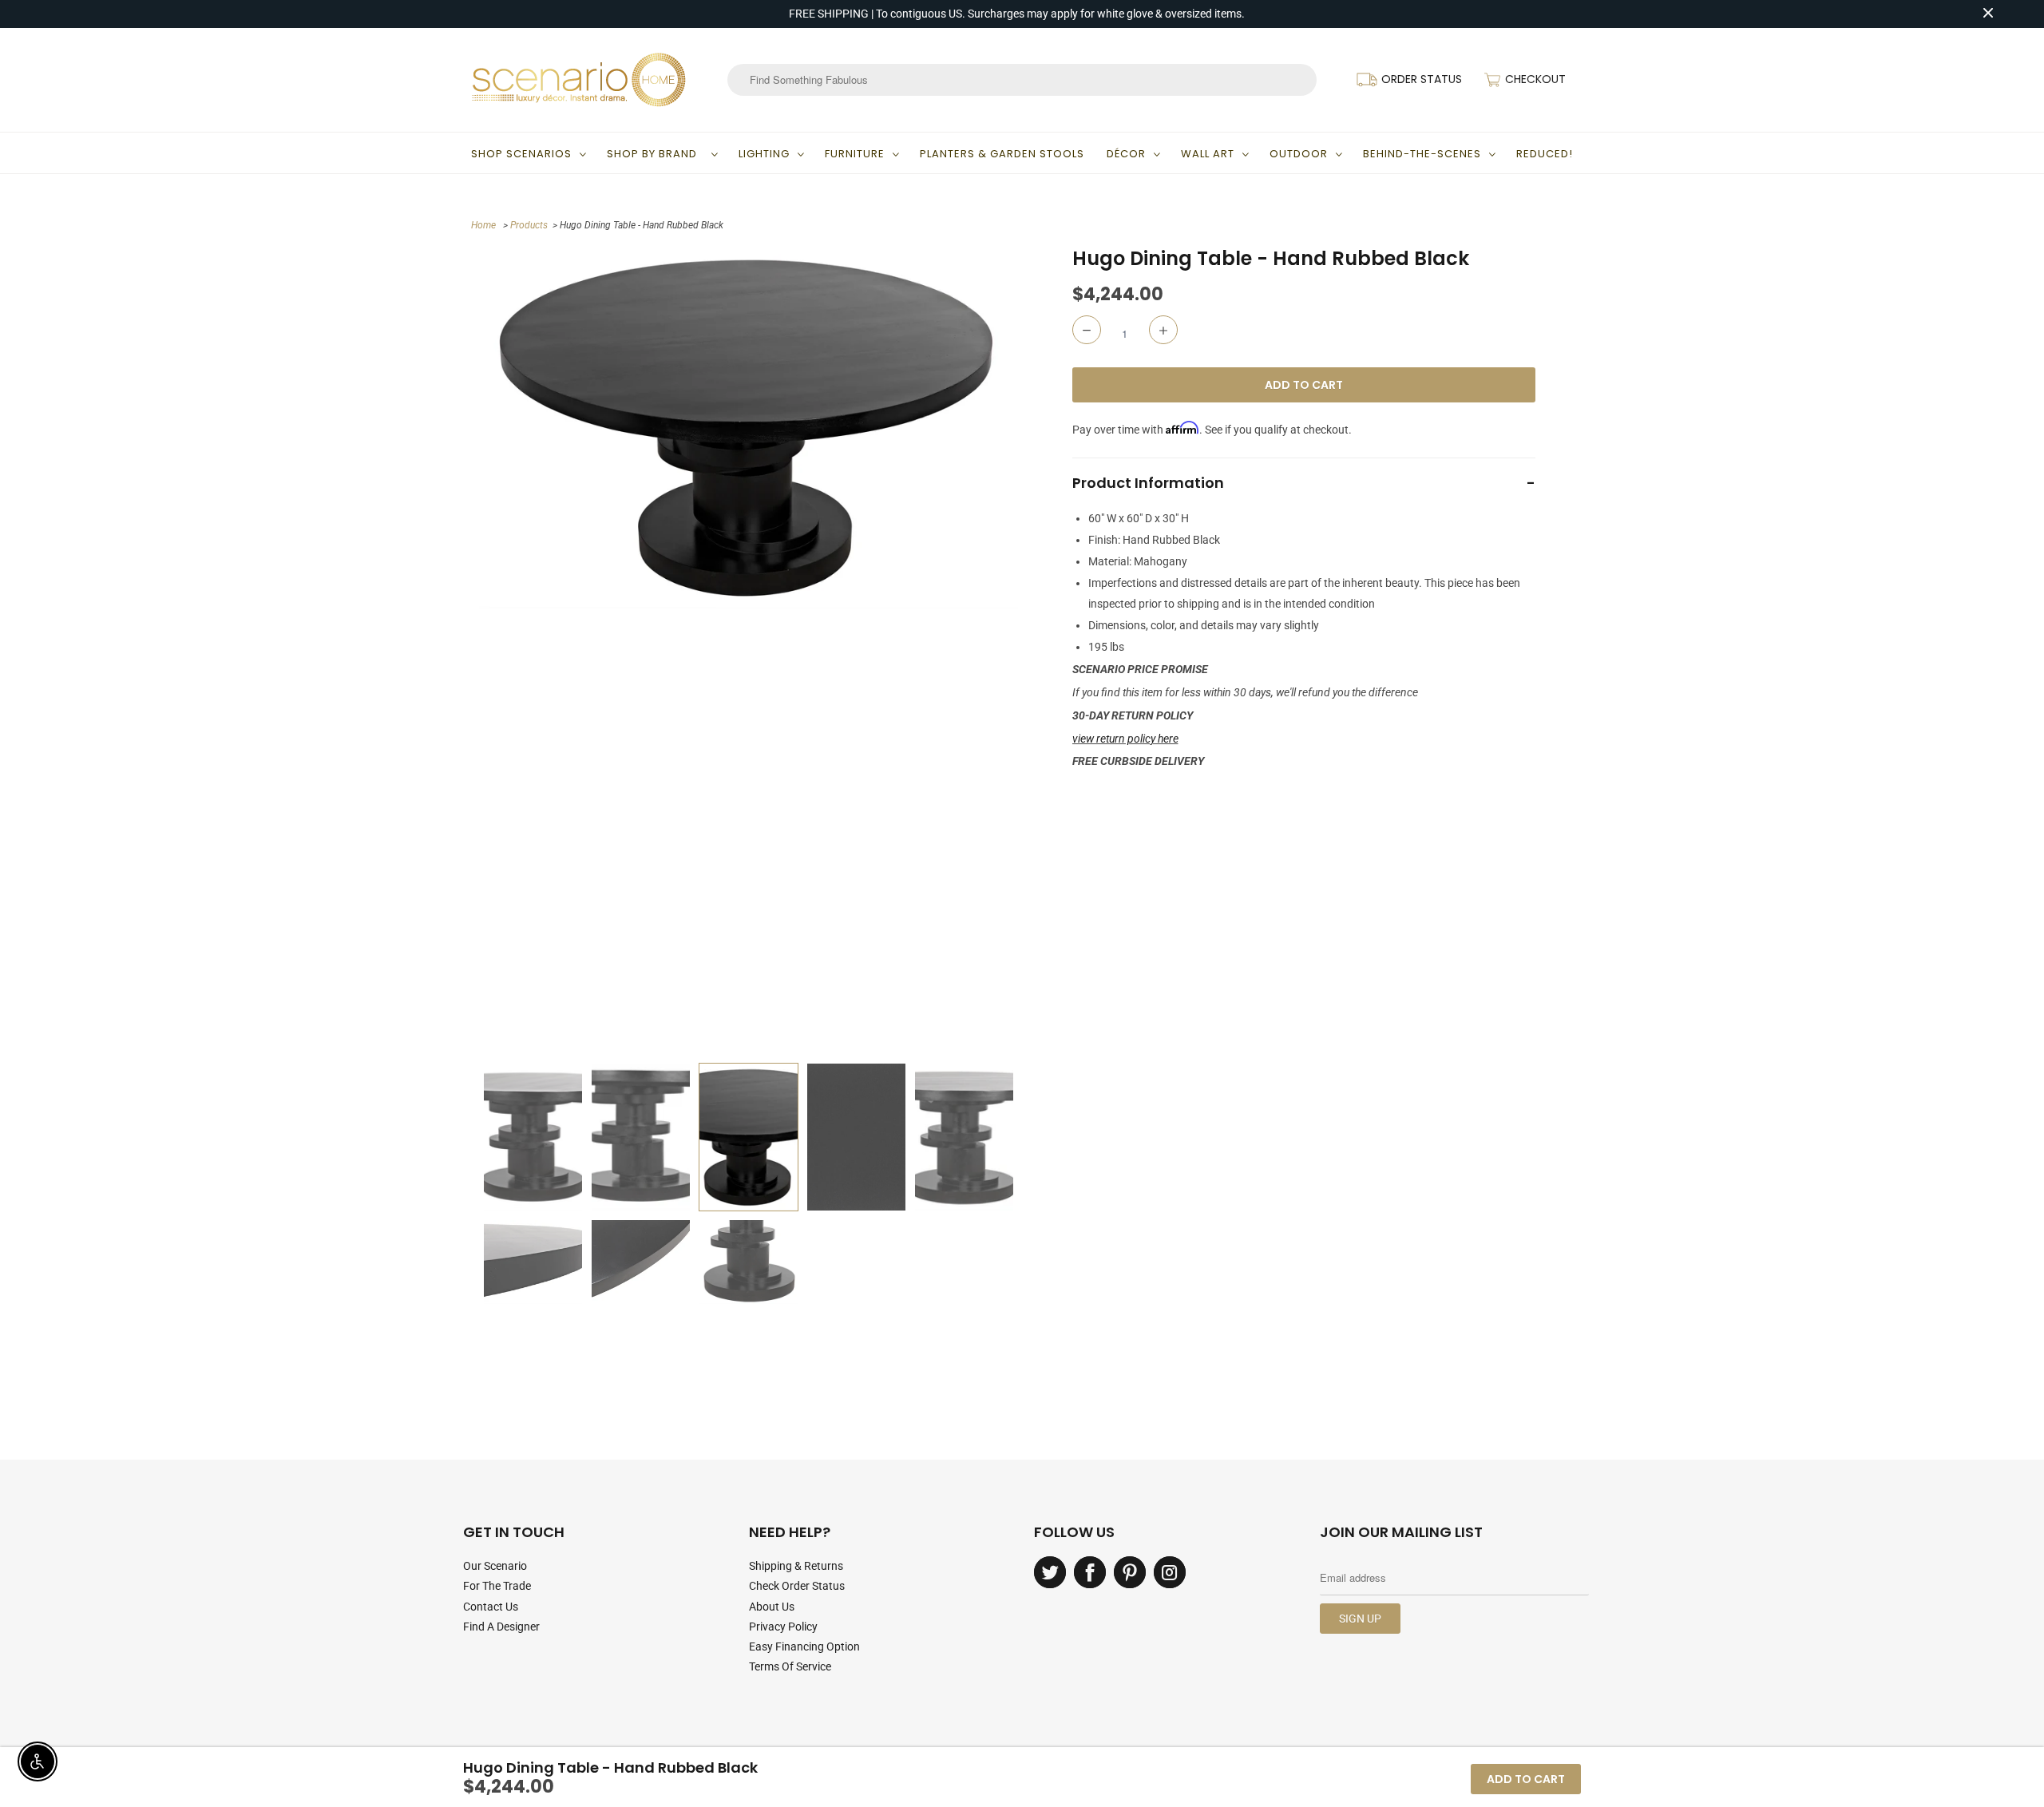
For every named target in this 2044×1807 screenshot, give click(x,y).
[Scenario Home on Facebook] (1090, 1572)
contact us (491, 1607)
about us (772, 1607)
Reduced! (1545, 154)
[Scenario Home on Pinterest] (1130, 1572)
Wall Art (1208, 154)
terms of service (790, 1666)
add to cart (1526, 1779)
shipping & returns (796, 1566)
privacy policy (783, 1627)
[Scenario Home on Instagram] (1170, 1572)
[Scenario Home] (579, 80)
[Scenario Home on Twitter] (1050, 1572)
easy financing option (804, 1647)
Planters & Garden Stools (1002, 154)
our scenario (495, 1566)
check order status (797, 1586)
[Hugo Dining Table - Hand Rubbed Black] (749, 427)
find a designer (501, 1627)
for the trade (497, 1586)
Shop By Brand (655, 154)
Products (529, 225)
